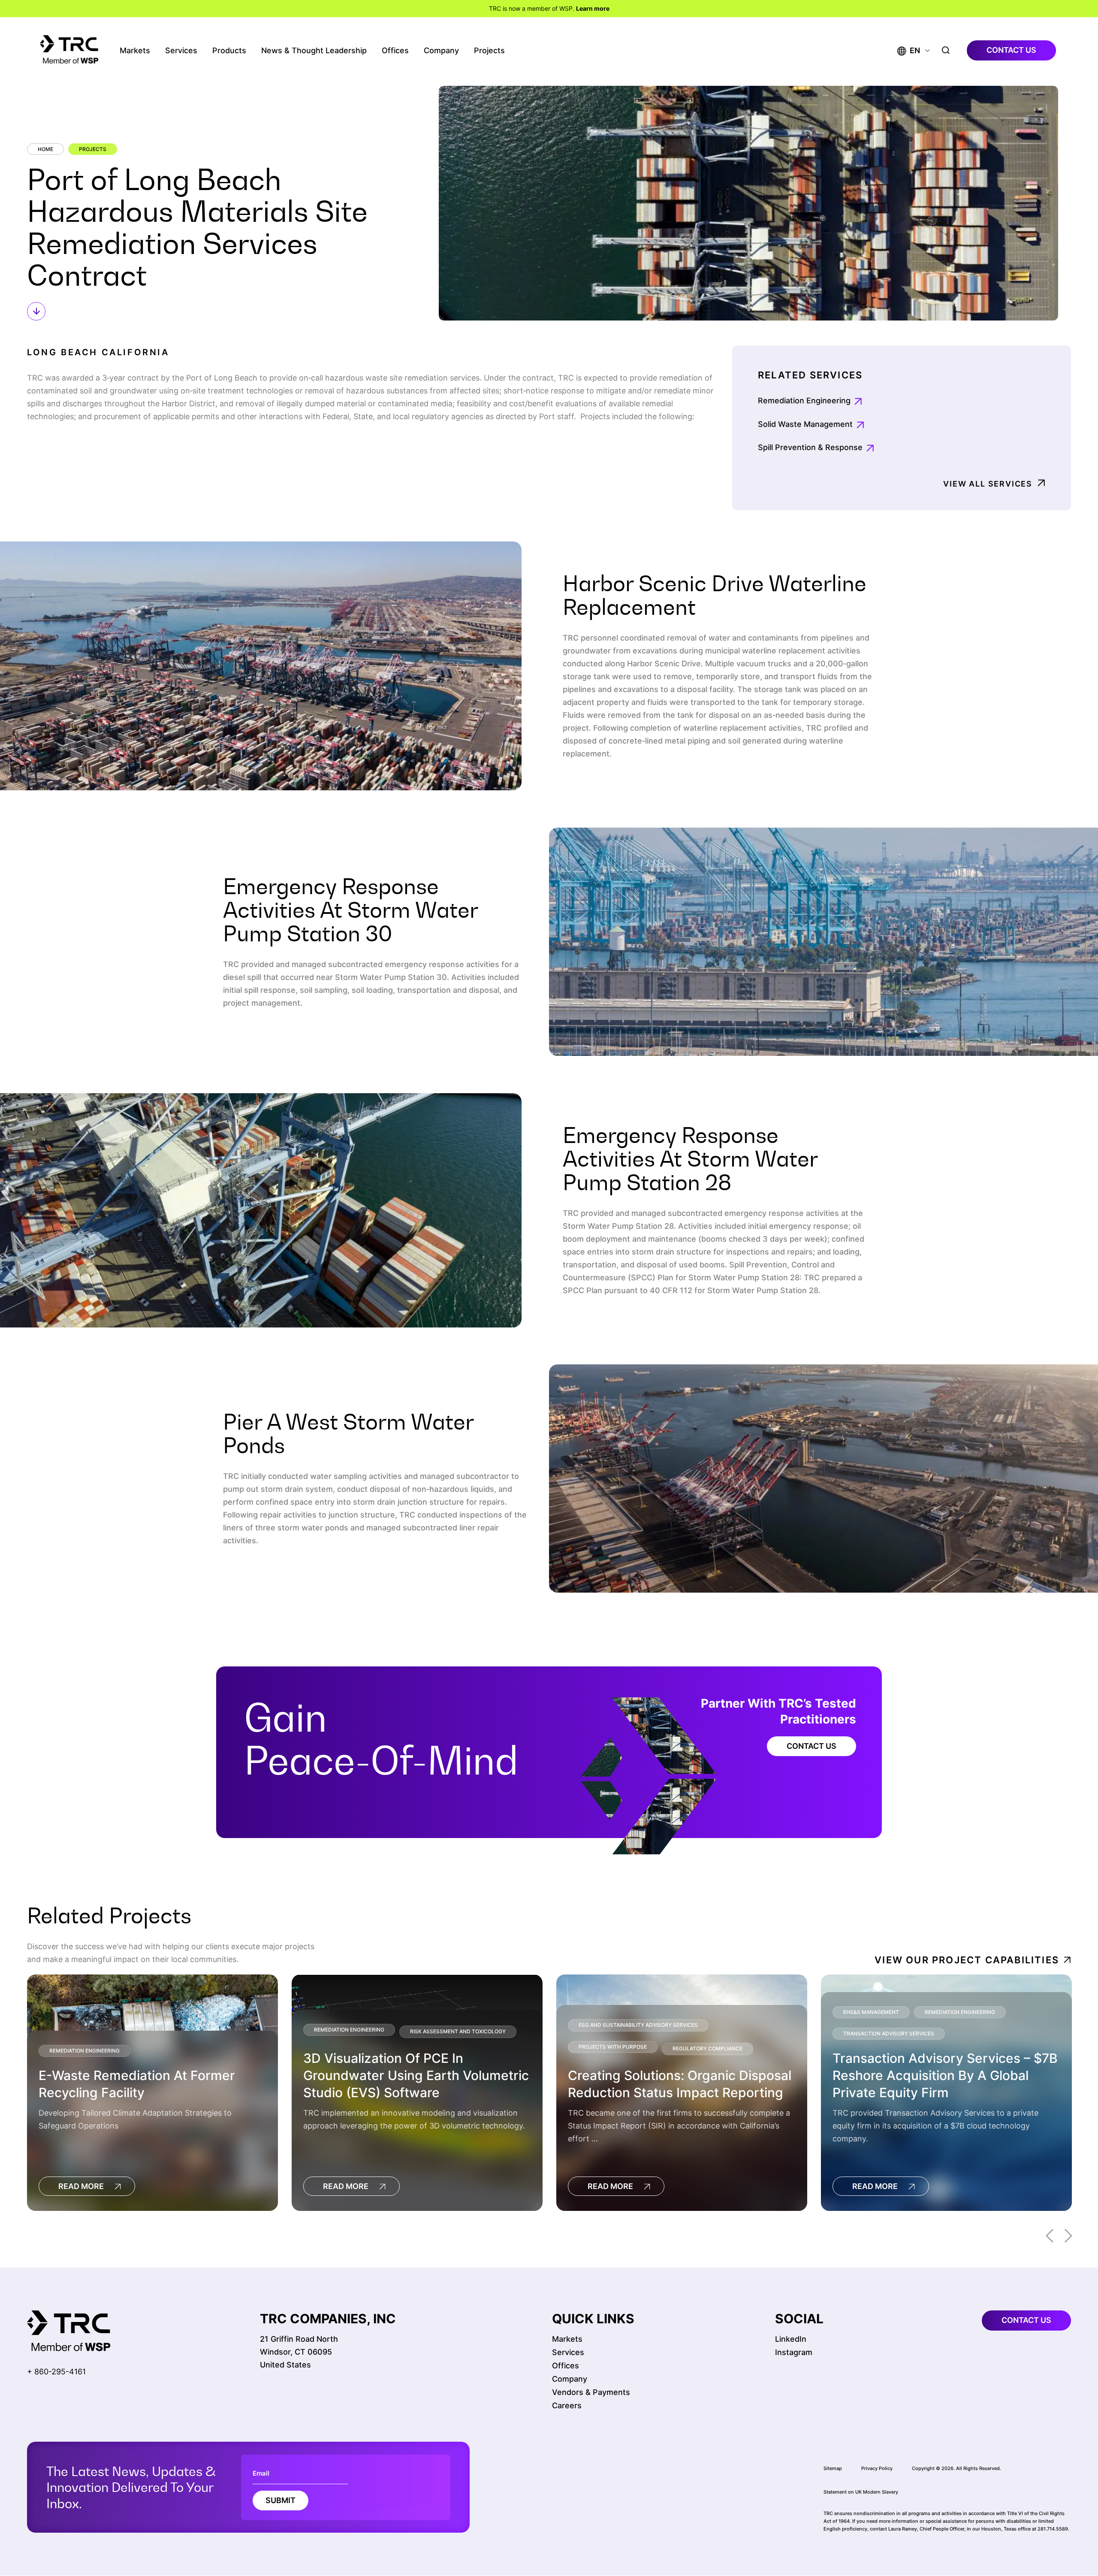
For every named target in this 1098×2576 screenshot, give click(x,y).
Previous (1050, 2236)
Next (1068, 2236)
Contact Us (811, 1746)
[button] (909, 50)
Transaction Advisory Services (889, 2033)
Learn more (593, 8)
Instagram (794, 2352)
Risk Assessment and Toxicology (458, 2032)
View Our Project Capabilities (967, 1960)
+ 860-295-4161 (56, 2372)
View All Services (988, 484)
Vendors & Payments (591, 2392)
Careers (567, 2405)
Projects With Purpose (613, 2047)
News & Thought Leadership (314, 50)
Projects (489, 50)
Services (181, 50)
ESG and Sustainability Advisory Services (638, 2025)
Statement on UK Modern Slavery (861, 2492)
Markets (135, 50)
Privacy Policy (877, 2468)
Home (45, 149)
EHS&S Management (871, 2012)
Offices (395, 50)
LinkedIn (791, 2339)
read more (81, 2186)
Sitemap (833, 2468)
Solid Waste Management (805, 424)
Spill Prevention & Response (810, 447)
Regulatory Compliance (707, 2049)
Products (229, 50)
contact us (1011, 50)
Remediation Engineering (804, 401)
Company (441, 50)
